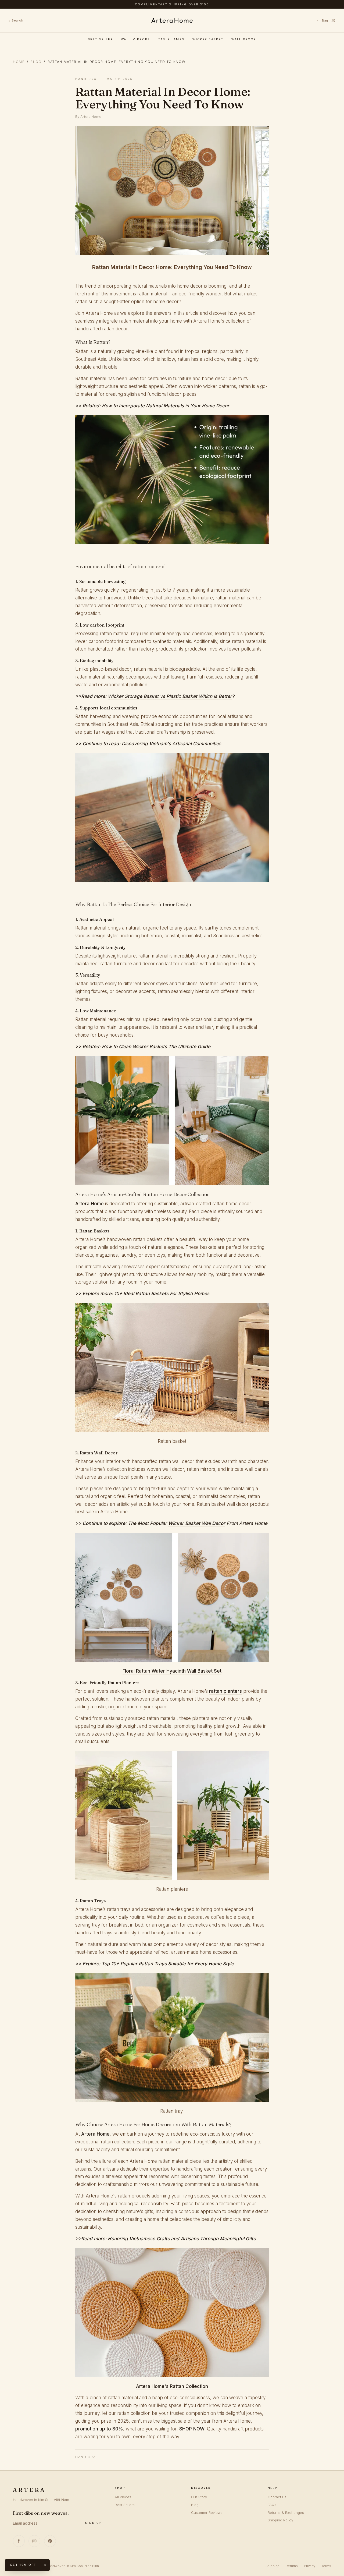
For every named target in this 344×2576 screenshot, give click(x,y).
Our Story (199, 2497)
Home (19, 62)
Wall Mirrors (136, 39)
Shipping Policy (280, 2520)
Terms (326, 2566)
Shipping (273, 2566)
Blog (36, 62)
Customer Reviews (207, 2513)
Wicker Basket (208, 39)
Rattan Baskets (152, 1294)
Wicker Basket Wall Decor (197, 1523)
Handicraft (88, 2457)
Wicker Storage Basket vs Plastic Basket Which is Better (170, 696)
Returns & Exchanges (286, 2513)
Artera (29, 2490)
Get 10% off (23, 2565)
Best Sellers (125, 2505)
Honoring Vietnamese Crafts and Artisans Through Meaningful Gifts (182, 2239)
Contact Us (277, 2497)
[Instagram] (34, 2541)
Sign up (93, 2523)
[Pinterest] (50, 2541)
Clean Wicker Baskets (143, 1047)
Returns (292, 2566)
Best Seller (100, 39)
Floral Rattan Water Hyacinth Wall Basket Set (172, 1671)
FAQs (272, 2505)
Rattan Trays (153, 1964)
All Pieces (123, 2497)
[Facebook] (19, 2541)
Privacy (310, 2566)
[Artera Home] (172, 20)
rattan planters (225, 1691)
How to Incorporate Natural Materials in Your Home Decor (166, 406)
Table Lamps (171, 39)
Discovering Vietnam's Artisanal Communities (171, 744)
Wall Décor (244, 39)
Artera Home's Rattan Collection (172, 2386)
